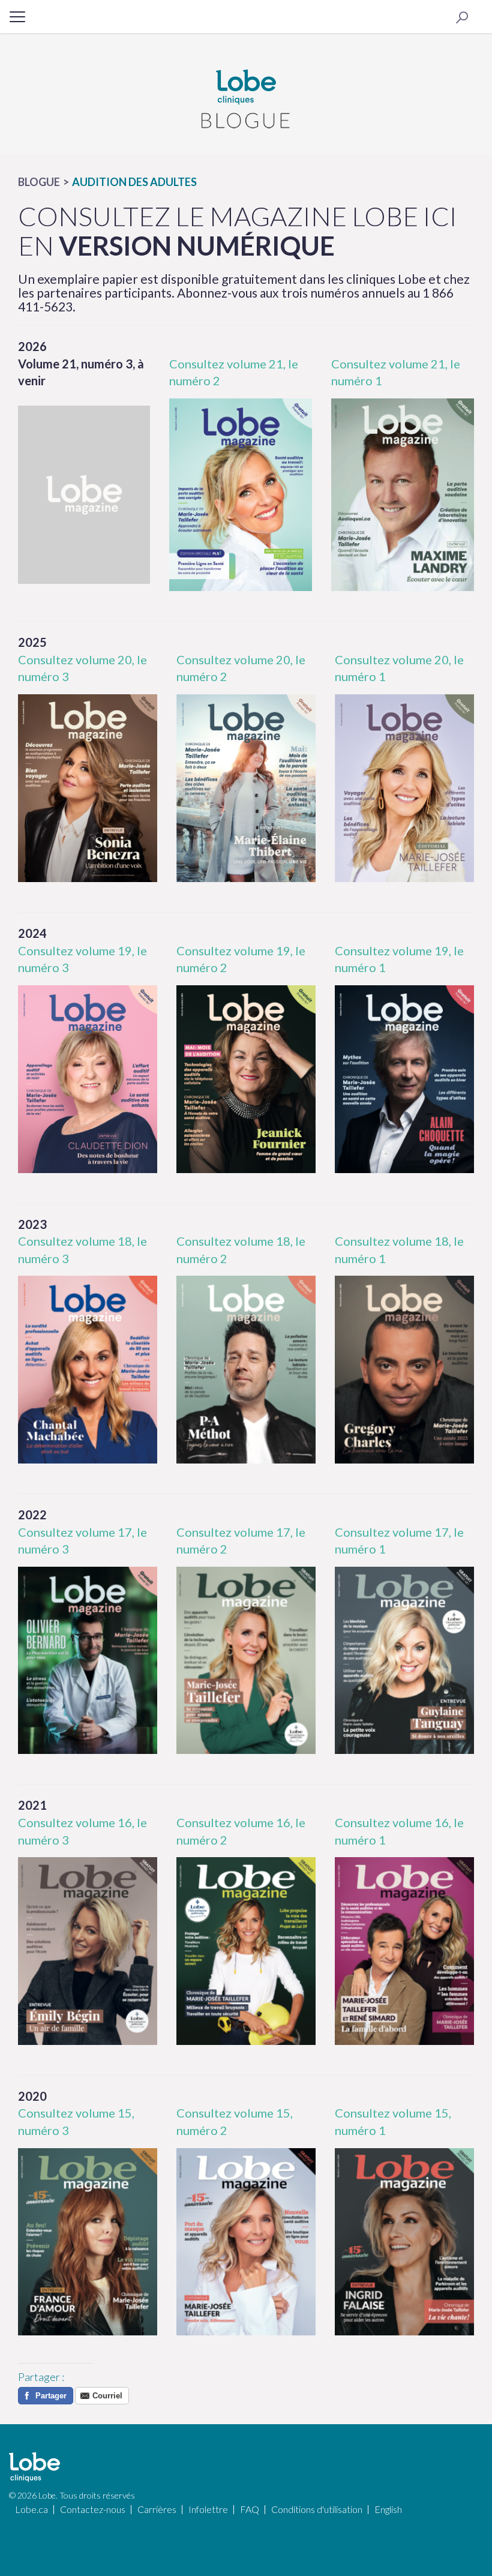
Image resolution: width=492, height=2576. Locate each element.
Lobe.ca (31, 2509)
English (388, 2509)
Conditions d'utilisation (317, 2509)
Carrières (157, 2509)
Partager (51, 2396)
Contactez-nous (93, 2509)
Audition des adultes (134, 182)
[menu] (18, 16)
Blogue (39, 182)
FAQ (250, 2509)
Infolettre (208, 2509)
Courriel (107, 2396)
